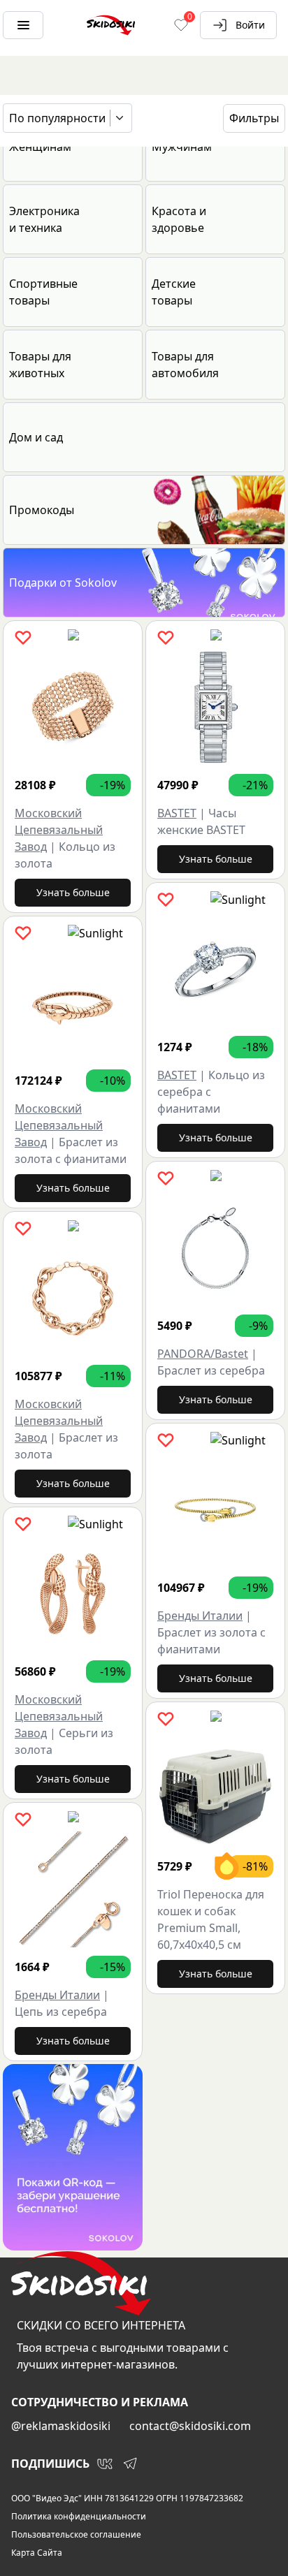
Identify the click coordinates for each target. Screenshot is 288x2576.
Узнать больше (73, 892)
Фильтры (254, 118)
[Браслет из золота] (73, 1298)
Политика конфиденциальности (79, 2517)
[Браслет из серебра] (215, 1248)
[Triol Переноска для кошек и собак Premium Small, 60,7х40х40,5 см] (215, 1789)
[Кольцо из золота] (73, 708)
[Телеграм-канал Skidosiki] (130, 2464)
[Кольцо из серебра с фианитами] (215, 969)
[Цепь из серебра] (73, 1889)
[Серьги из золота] (73, 1594)
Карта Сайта (37, 2553)
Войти (250, 25)
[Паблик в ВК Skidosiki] (105, 2464)
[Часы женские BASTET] (215, 708)
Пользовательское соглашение (76, 2535)
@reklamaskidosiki (61, 2426)
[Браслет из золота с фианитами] (73, 1003)
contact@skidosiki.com (190, 2426)
